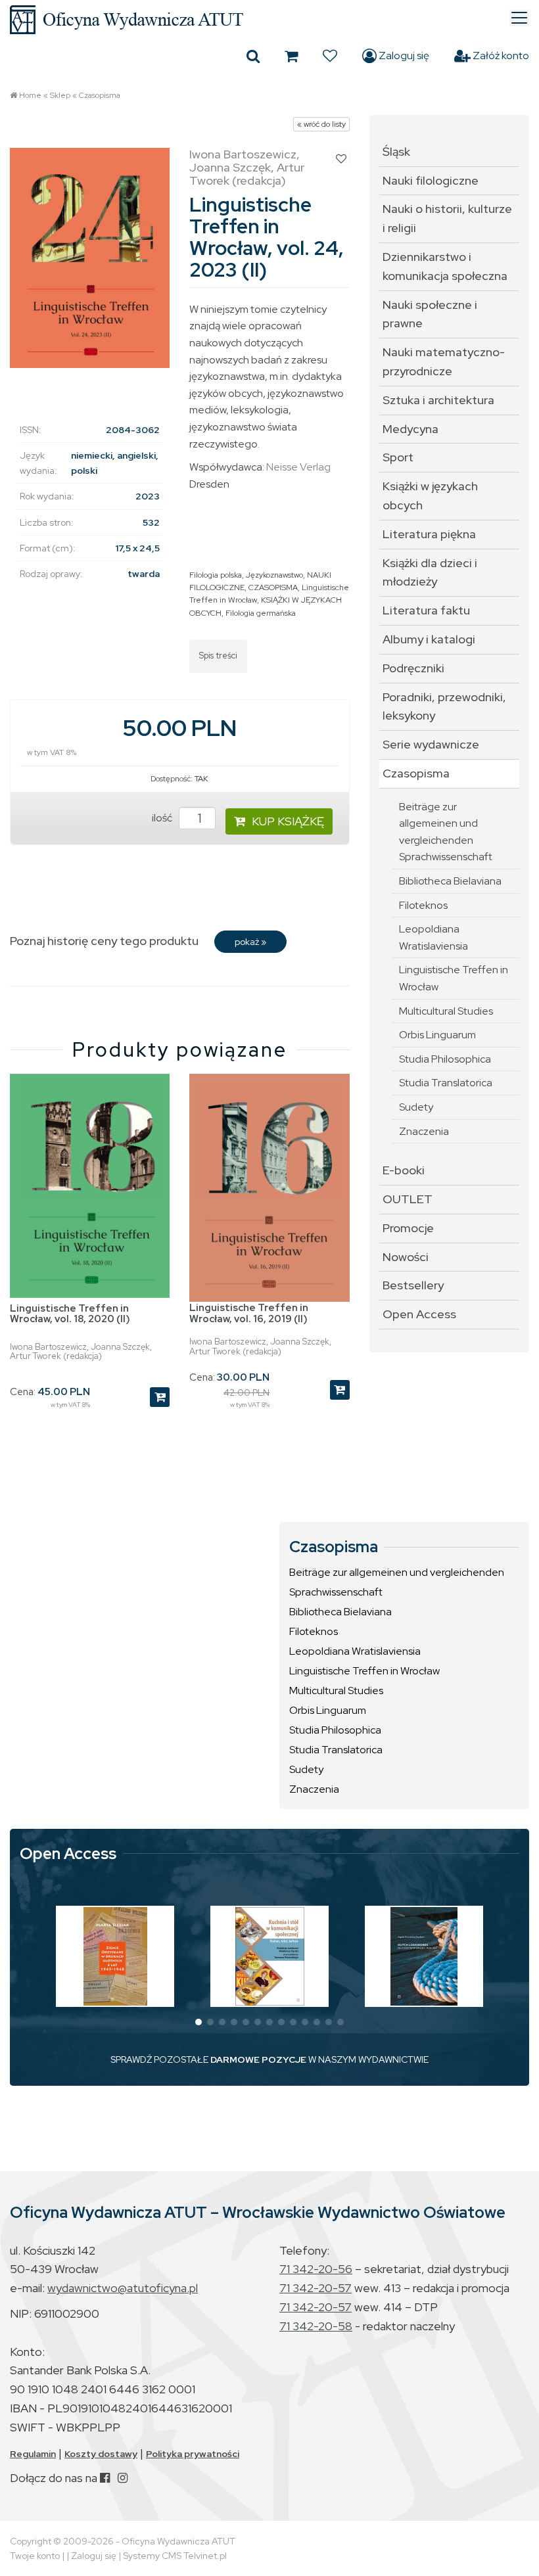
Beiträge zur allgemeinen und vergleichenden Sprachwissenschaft (446, 832)
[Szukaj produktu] (253, 56)
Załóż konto (500, 56)
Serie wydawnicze (431, 744)
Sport (398, 457)
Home (30, 95)
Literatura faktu (426, 610)
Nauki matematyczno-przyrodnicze (444, 361)
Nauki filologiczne (431, 180)
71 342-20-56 (316, 2269)
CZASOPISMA (273, 587)
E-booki (404, 1170)
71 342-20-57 (316, 2288)
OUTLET (408, 1199)
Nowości (406, 1257)
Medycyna (410, 429)
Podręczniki (413, 668)
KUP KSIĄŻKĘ (288, 821)
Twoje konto (35, 2556)
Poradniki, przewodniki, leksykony (444, 706)
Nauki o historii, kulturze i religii (447, 218)
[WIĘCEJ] (115, 1956)
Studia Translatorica (446, 1083)
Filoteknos (423, 905)
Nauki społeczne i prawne (430, 314)
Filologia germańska (261, 613)
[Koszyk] (291, 56)
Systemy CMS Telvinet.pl (175, 2556)
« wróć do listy (321, 124)
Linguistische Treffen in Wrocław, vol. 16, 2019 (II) (249, 1313)
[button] (199, 2022)
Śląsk (396, 151)
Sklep (60, 95)
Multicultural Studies (446, 1011)
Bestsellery (413, 1285)
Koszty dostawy (101, 2454)
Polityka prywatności (193, 2454)
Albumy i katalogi (429, 639)
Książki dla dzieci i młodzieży (430, 572)
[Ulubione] (330, 56)
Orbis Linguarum (437, 1035)
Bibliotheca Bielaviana (450, 881)
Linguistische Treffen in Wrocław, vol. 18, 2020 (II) (70, 1314)
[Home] (269, 20)
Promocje (408, 1228)
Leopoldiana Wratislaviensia (434, 937)
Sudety (416, 1107)
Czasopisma (100, 95)
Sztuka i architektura (438, 400)
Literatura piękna (429, 534)
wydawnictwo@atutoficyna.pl (123, 2288)
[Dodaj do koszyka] (160, 1397)
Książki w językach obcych (430, 495)
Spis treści (218, 655)
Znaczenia (424, 1131)
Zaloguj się (403, 56)
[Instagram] (123, 2478)
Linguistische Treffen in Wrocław (454, 978)
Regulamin (33, 2454)
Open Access (419, 1314)
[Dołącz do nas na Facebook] (105, 2478)
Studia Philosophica (445, 1059)
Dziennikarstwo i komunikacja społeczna (445, 266)
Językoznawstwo (274, 575)
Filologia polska (216, 575)
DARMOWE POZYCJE (258, 2059)
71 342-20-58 (316, 2326)
